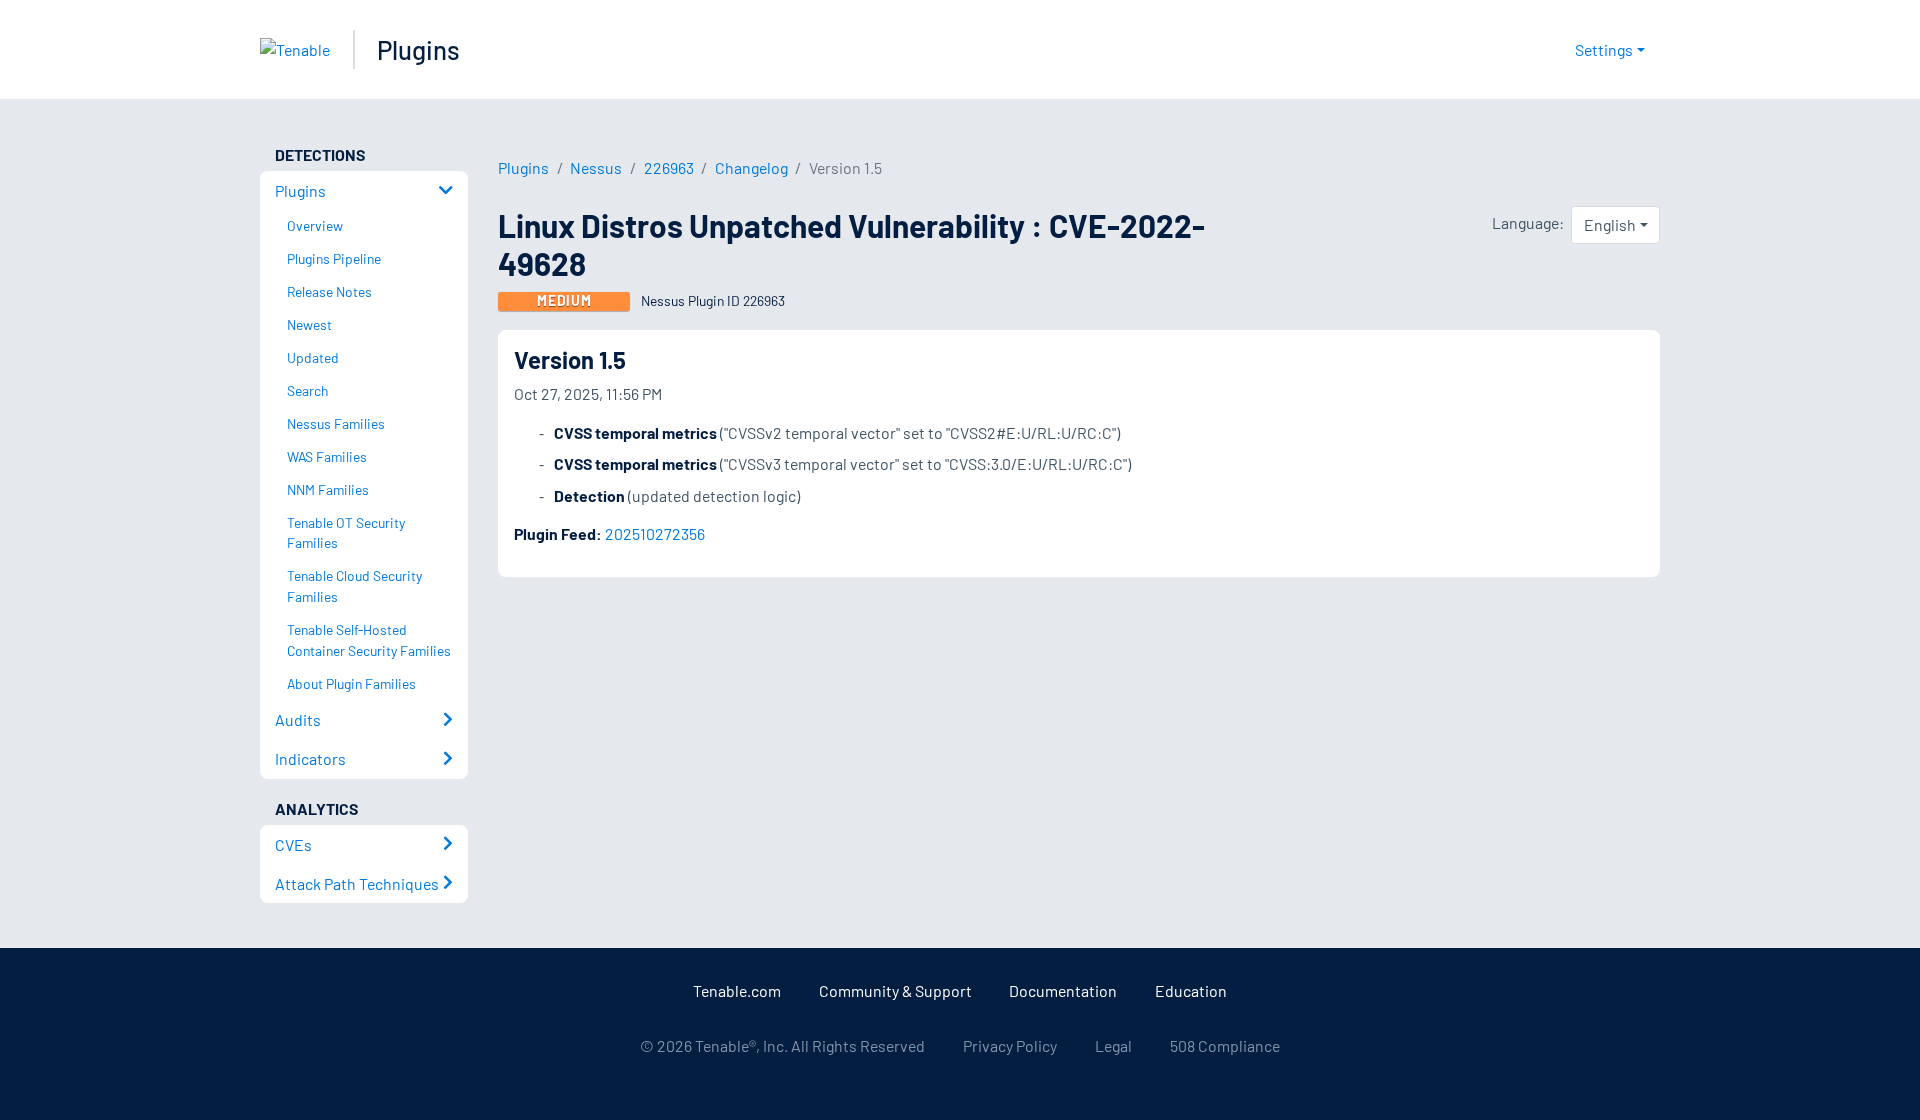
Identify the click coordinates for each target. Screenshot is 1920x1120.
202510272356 (655, 533)
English (1610, 224)
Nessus (596, 167)
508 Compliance (1225, 1045)
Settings (1604, 49)
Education (1191, 990)
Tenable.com (737, 990)
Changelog (751, 167)
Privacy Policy (1010, 1045)
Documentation (1063, 990)
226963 (669, 167)
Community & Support (895, 990)
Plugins (418, 49)
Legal (1113, 1045)
